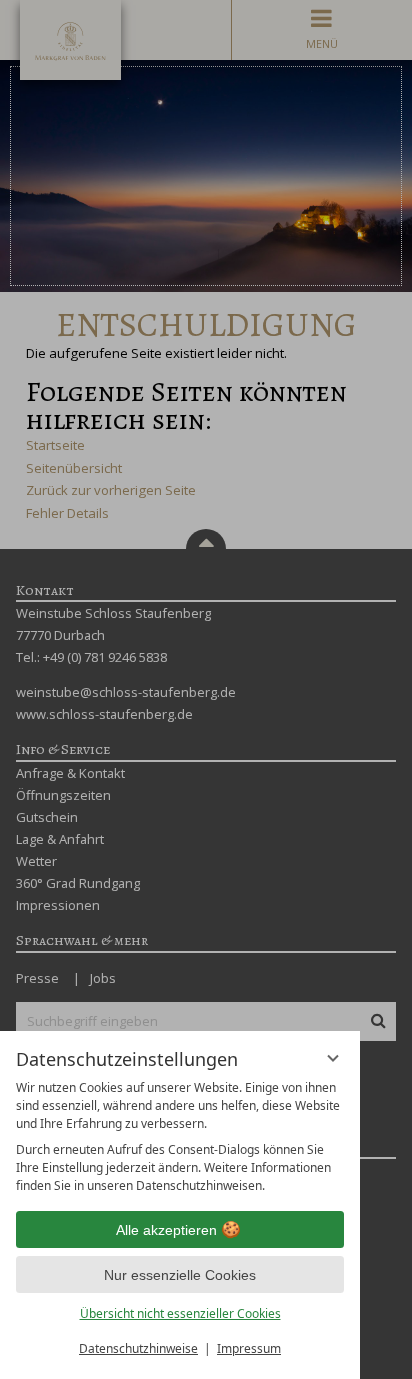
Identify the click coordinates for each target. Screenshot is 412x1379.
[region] (180, 1137)
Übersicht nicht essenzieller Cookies (180, 1313)
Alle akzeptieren (166, 1230)
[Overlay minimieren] (333, 1058)
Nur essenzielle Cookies (180, 1275)
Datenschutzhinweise (138, 1348)
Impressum (249, 1348)
